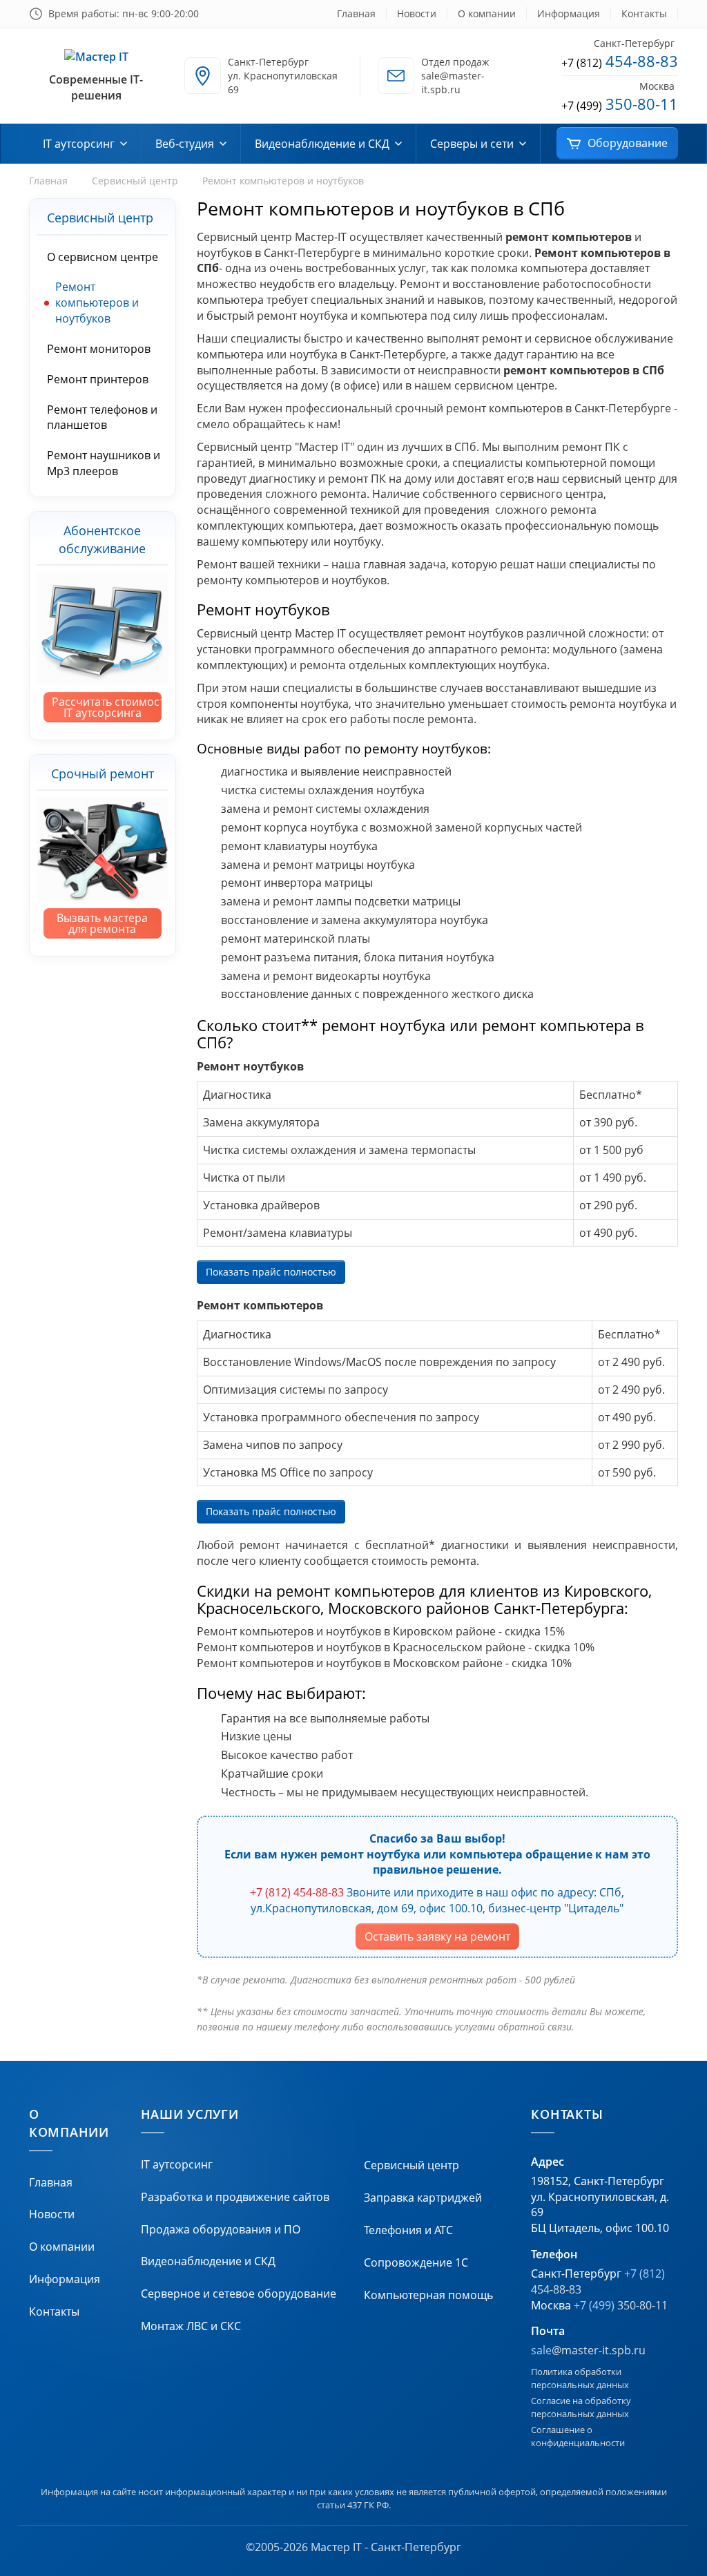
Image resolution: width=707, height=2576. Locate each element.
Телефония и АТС (408, 2230)
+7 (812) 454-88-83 (297, 1892)
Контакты (644, 13)
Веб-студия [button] (185, 144)
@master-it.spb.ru (588, 2350)
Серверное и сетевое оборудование (239, 2294)
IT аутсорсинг (177, 2164)
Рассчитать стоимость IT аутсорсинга (107, 707)
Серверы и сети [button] (472, 144)
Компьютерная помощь (428, 2295)
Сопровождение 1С (416, 2262)
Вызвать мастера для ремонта (102, 923)
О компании (487, 13)
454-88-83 (620, 61)
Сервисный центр (135, 181)
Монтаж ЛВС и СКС (191, 2326)
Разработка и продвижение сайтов (235, 2197)
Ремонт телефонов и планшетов (102, 417)
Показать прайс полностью (271, 1272)
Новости (417, 13)
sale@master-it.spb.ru (453, 83)
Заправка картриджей (423, 2198)
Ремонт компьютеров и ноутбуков (97, 302)
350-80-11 (620, 104)
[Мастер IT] (96, 57)
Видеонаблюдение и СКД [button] (322, 144)
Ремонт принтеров (98, 379)
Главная (356, 13)
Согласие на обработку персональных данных (581, 2407)
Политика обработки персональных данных (580, 2378)
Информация (569, 13)
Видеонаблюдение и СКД (208, 2261)
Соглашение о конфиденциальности (578, 2436)
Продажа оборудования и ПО (221, 2229)
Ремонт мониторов (99, 349)
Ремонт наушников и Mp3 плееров (104, 463)
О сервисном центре (103, 257)
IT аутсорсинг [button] (79, 144)
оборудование (628, 143)
